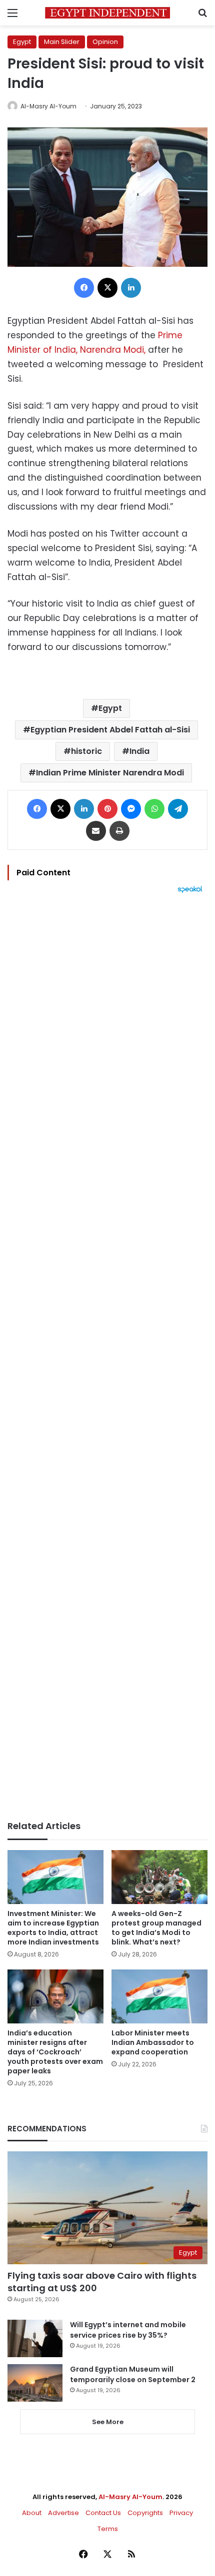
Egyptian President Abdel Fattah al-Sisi (110, 730)
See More (108, 2422)
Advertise (63, 2513)
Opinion (105, 42)
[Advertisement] (107, 1357)
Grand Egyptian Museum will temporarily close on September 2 (133, 2374)
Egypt (22, 42)
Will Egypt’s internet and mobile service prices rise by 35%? (128, 2330)
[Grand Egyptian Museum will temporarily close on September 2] (35, 2383)
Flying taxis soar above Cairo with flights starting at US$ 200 (102, 2282)
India (139, 751)
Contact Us (103, 2513)
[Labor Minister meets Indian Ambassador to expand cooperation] (159, 1996)
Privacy (181, 2513)
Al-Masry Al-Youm (48, 106)
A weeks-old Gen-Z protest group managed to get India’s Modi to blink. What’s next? (156, 1928)
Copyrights (145, 2513)
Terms (108, 2529)
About (32, 2513)
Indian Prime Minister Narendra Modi (110, 773)
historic (86, 751)
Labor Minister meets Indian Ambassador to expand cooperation (153, 2042)
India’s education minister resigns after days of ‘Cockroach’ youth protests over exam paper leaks (55, 2052)
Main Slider (62, 42)
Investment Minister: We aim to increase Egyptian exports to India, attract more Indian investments (53, 1928)
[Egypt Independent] (107, 13)
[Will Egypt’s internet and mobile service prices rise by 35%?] (35, 2338)
